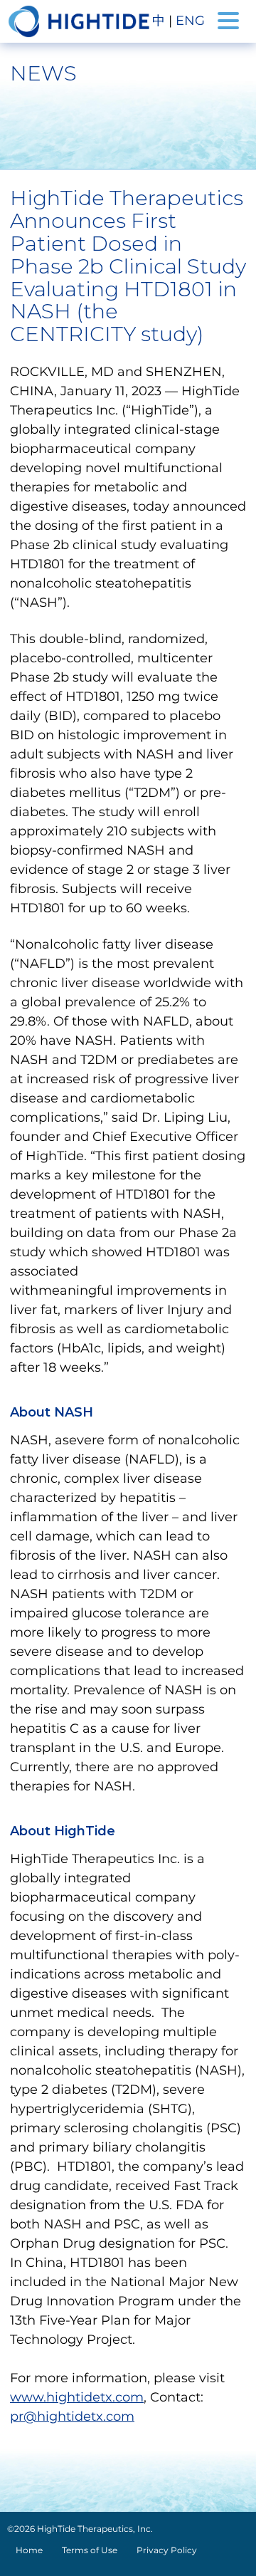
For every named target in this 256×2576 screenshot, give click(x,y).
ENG (190, 21)
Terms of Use (90, 2550)
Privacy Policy (167, 2550)
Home (29, 2550)
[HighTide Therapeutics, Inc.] (79, 21)
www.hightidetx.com (77, 2397)
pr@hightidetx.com (72, 2416)
